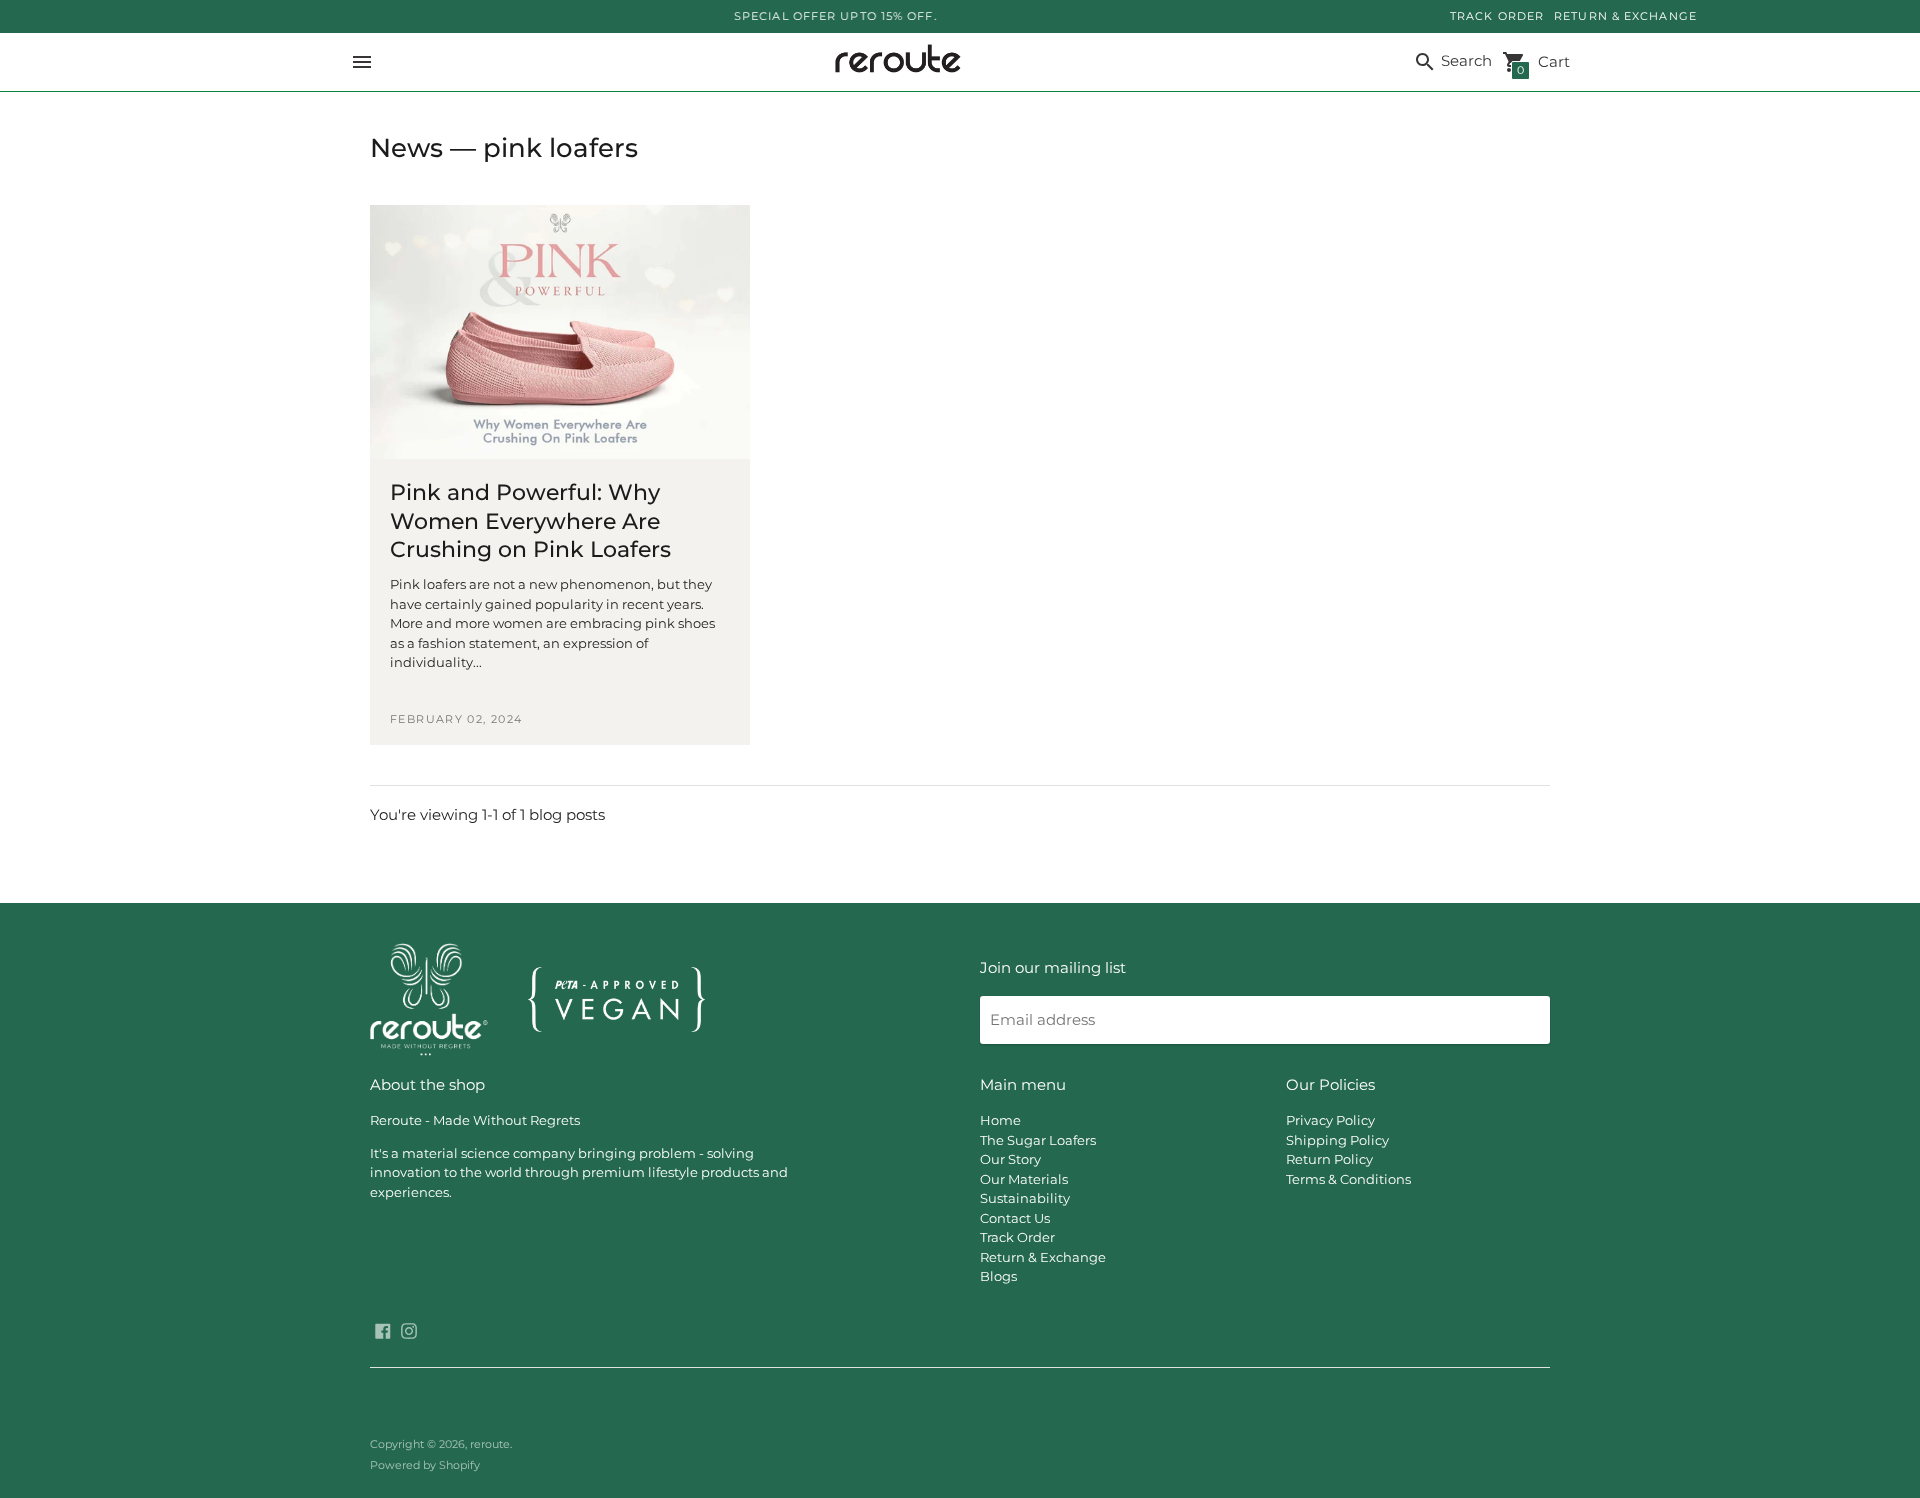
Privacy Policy (1330, 1120)
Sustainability (1025, 1198)
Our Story (1010, 1159)
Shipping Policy (1337, 1140)
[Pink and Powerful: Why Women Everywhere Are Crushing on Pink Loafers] (560, 332)
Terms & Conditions (1348, 1179)
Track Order (1017, 1237)
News (406, 148)
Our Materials (1024, 1179)
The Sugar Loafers (1038, 1140)
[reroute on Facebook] (383, 1329)
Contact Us (1015, 1218)
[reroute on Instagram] (409, 1329)
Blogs (998, 1276)
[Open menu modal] (362, 62)
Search (1464, 60)
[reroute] (893, 62)
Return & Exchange (1043, 1257)
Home (1000, 1120)
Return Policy (1329, 1159)
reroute (490, 1444)
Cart (1543, 63)
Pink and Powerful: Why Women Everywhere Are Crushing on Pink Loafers (530, 521)
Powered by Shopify (425, 1465)
